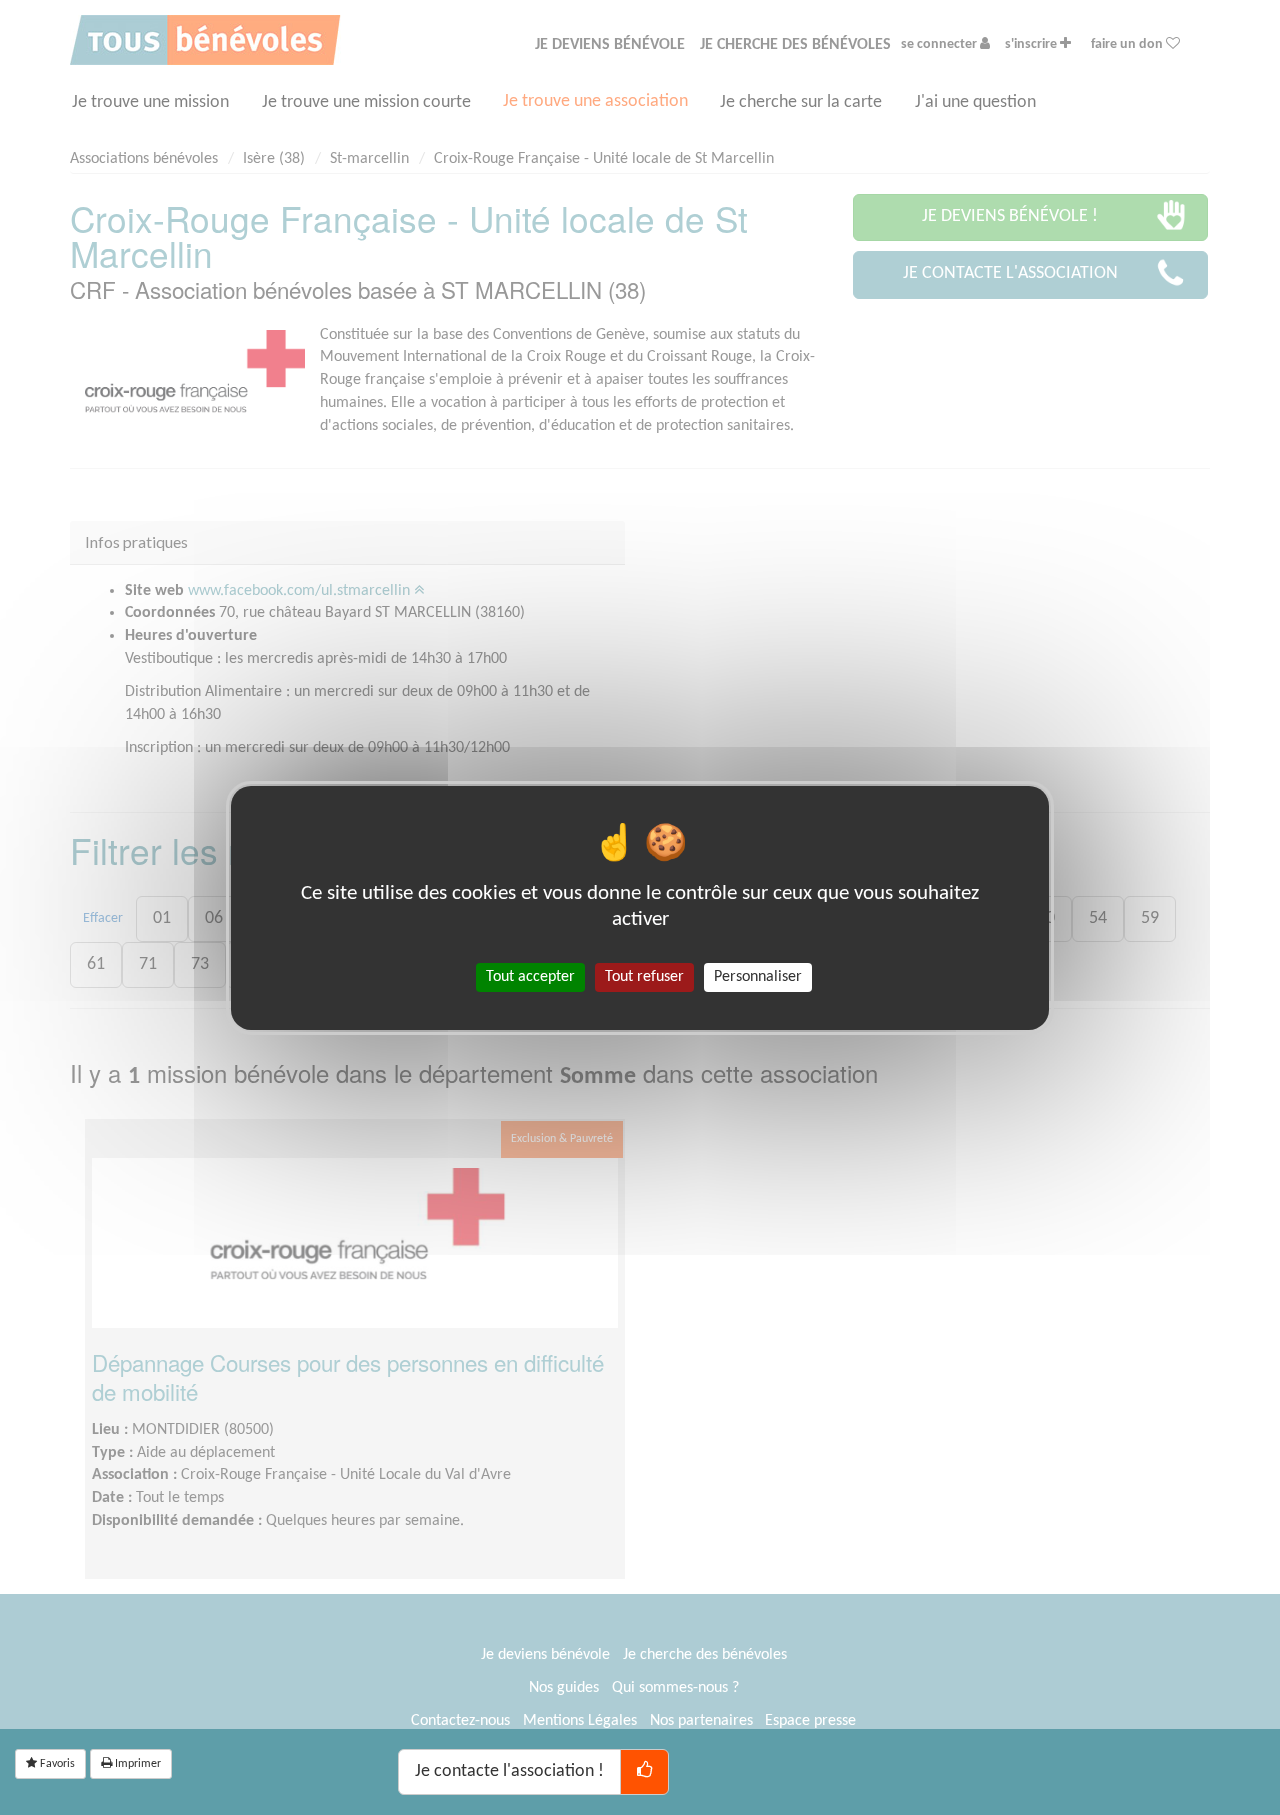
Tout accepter (530, 976)
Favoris (56, 1764)
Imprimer (136, 1764)
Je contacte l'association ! (509, 1771)
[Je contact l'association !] (644, 1772)
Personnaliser (758, 976)
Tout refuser (644, 976)
